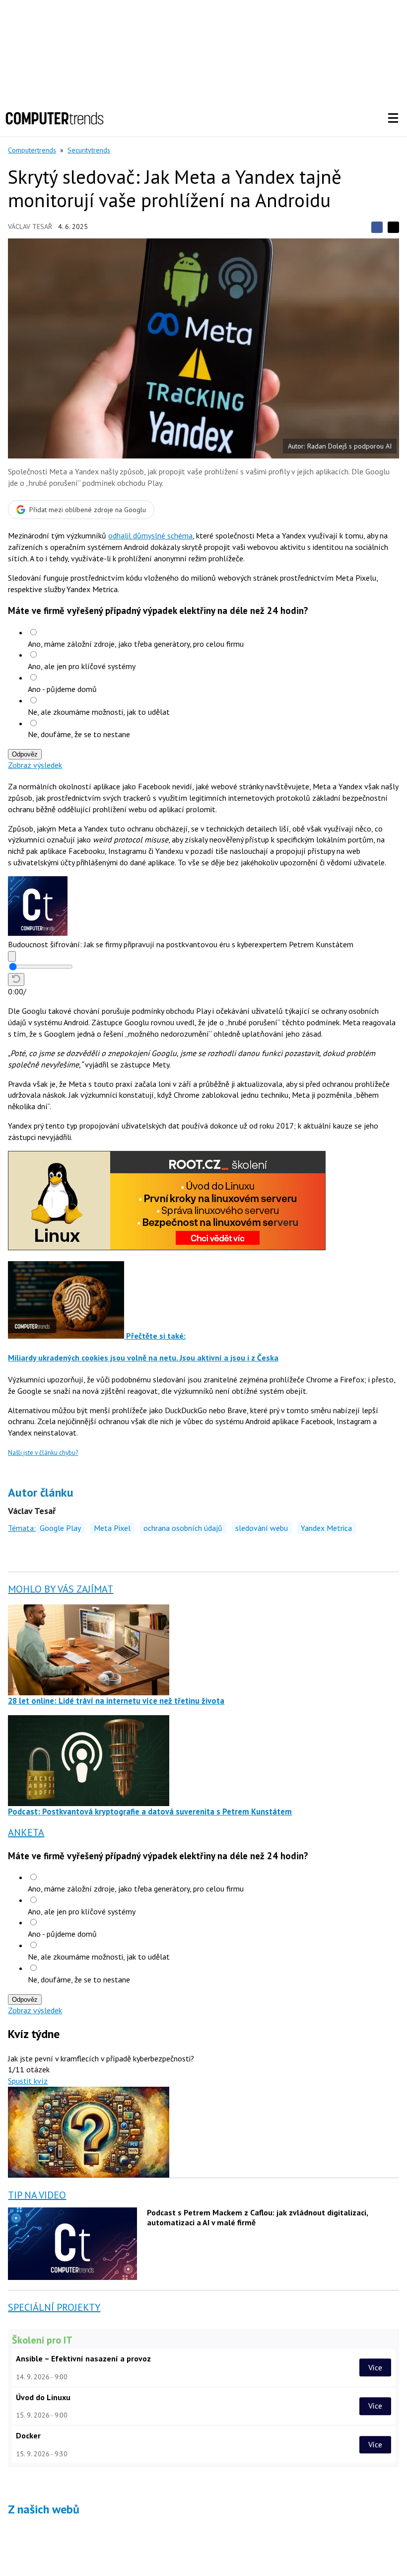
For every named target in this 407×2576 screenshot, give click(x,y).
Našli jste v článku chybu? (43, 1453)
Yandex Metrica (326, 1528)
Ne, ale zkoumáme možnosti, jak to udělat (99, 712)
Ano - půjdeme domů (62, 689)
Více (375, 2367)
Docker (28, 2435)
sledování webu (262, 1528)
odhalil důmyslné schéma (150, 535)
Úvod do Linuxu (43, 2397)
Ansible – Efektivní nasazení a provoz (83, 2358)
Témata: (22, 1528)
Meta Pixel (112, 1528)
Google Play (60, 1528)
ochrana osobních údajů (183, 1528)
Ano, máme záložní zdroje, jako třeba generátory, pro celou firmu (136, 644)
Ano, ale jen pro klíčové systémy (82, 666)
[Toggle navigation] (393, 118)
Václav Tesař (30, 227)
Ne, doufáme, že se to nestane (79, 734)
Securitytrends (89, 150)
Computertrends (32, 150)
